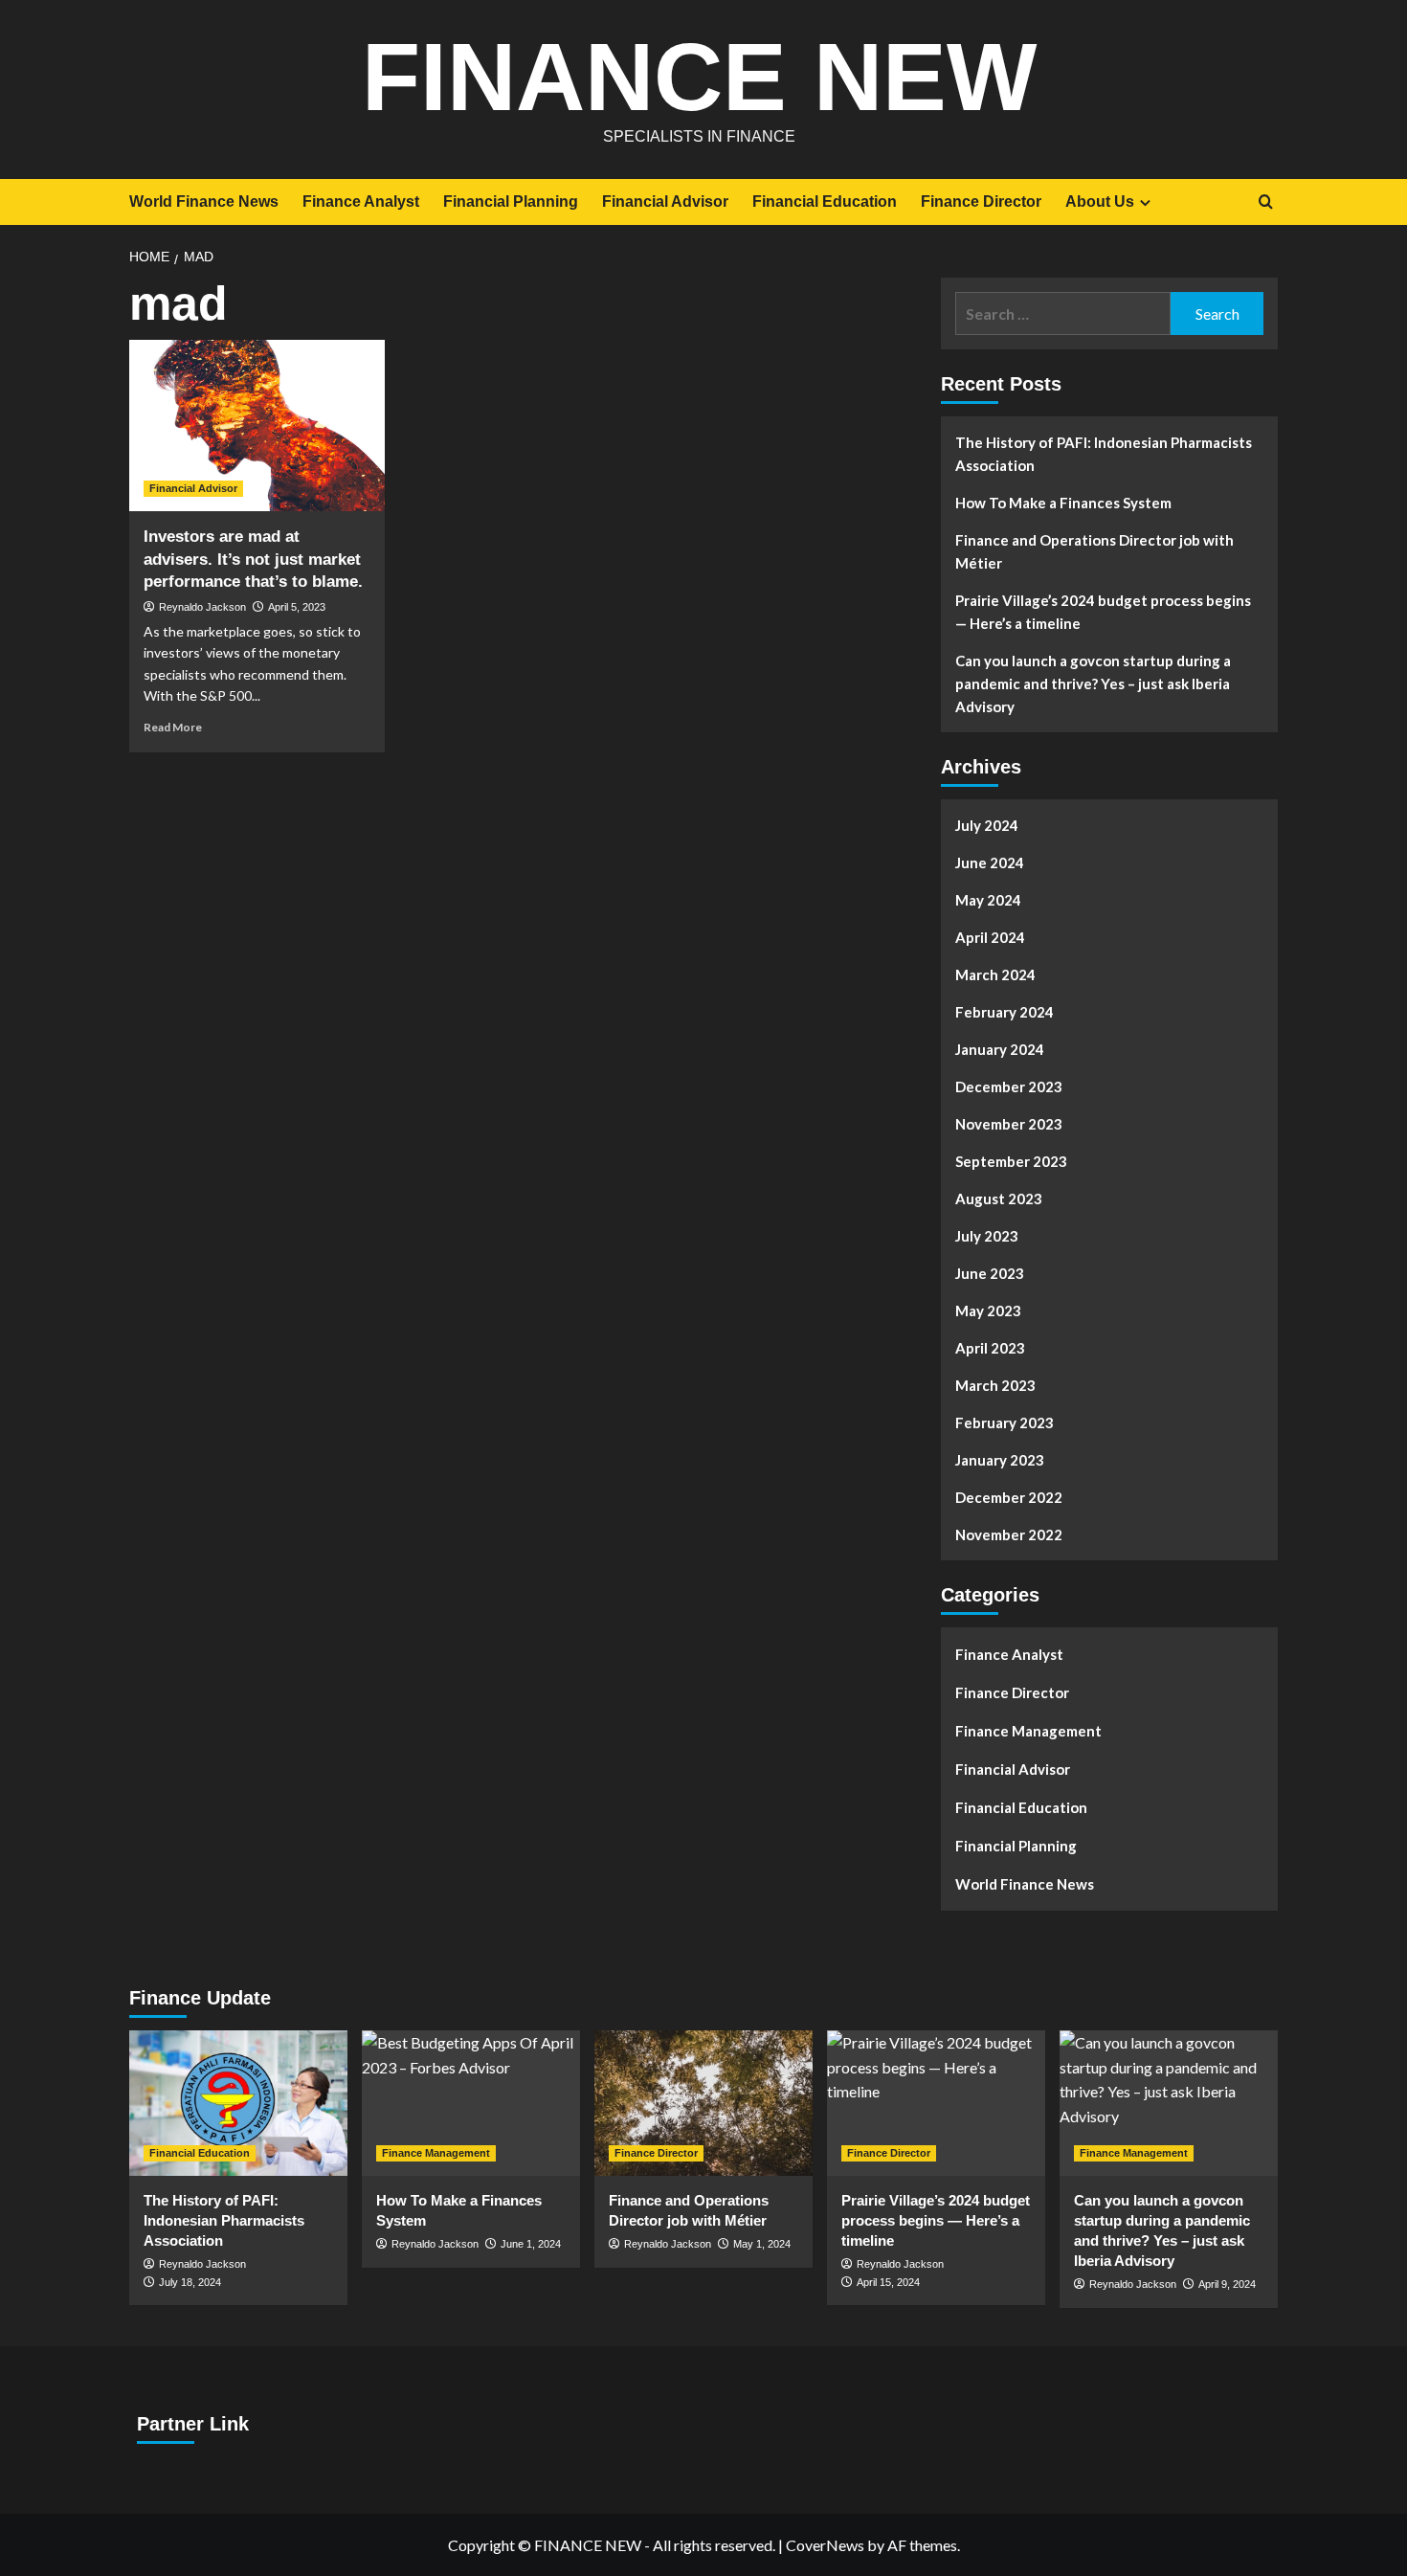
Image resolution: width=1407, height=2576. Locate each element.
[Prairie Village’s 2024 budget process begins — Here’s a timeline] (936, 2103)
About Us (1100, 202)
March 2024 (995, 974)
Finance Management (1028, 1731)
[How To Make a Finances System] (471, 2103)
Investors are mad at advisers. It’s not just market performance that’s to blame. (253, 560)
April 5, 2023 (297, 607)
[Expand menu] (1145, 202)
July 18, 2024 (190, 2282)
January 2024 (1000, 1049)
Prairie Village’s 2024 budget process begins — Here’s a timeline (1103, 612)
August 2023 (999, 1198)
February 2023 (1005, 1422)
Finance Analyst (361, 202)
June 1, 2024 (531, 2244)
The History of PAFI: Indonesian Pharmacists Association (1104, 454)
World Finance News (204, 202)
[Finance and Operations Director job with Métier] (703, 2103)
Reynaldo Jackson (202, 607)
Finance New (699, 77)
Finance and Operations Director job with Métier (1094, 551)
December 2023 (1009, 1086)
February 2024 (1005, 1012)
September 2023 (1011, 1161)
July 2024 (987, 825)
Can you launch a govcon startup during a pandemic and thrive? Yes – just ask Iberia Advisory (1093, 683)
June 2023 (990, 1273)
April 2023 (990, 1348)
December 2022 (1009, 1497)
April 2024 (990, 937)
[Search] (1266, 202)
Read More (173, 727)
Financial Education (825, 202)
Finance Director (981, 202)
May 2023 (988, 1310)
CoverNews (825, 2545)
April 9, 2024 (1227, 2284)
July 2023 (987, 1236)
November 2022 (1009, 1534)
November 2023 (1009, 1124)
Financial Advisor (665, 202)
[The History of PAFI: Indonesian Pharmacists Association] (238, 2103)
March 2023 (995, 1385)
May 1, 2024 (762, 2244)
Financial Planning (511, 202)
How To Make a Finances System (1063, 503)
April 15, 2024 (888, 2282)
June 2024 (990, 862)
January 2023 (1000, 1460)
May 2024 (988, 900)
